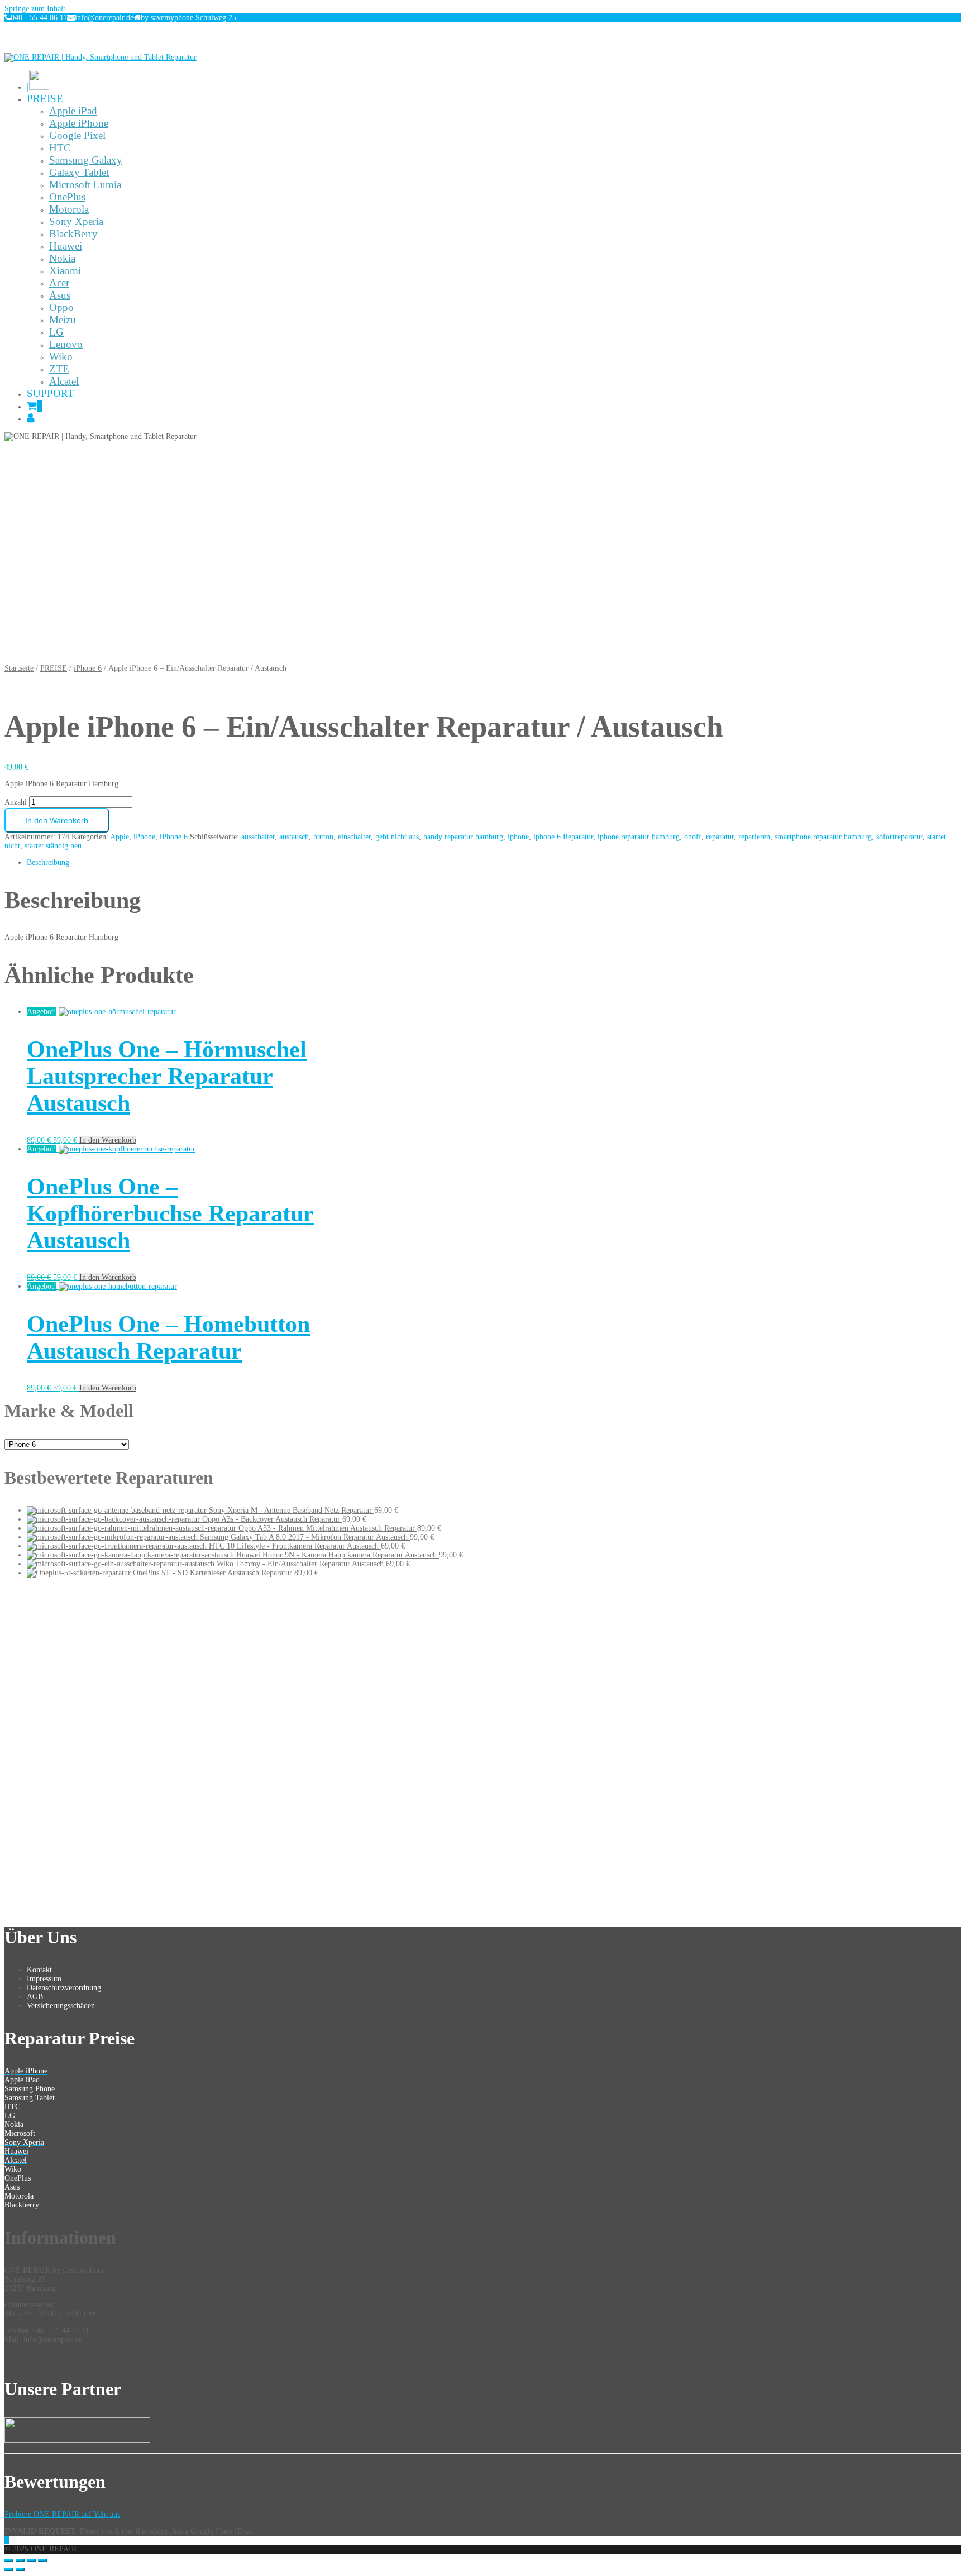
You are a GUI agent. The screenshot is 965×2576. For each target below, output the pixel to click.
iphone (518, 837)
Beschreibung (48, 862)
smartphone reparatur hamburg (823, 837)
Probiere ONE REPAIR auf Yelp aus (62, 2514)
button (323, 837)
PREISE (54, 668)
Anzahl (16, 802)
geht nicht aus (397, 837)
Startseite (19, 668)
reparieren (754, 837)
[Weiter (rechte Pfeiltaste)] (20, 2569)
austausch (294, 837)
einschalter (354, 837)
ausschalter (258, 837)
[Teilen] (20, 2560)
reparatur (720, 837)
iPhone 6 (88, 668)
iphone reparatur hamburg (639, 837)
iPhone (144, 837)
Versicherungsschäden (61, 2006)
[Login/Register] (31, 418)
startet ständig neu (53, 846)
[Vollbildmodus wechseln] (31, 2560)
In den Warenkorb (57, 820)
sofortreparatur (899, 837)
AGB (35, 1997)
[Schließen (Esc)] (9, 2560)
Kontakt (39, 1970)
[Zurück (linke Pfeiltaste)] (9, 2569)
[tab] (494, 863)
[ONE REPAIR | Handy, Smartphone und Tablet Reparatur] (101, 57)
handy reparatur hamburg (463, 837)
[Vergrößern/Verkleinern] (42, 2560)
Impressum (44, 1979)
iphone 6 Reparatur (563, 837)
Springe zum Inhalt (35, 9)
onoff (693, 837)
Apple (120, 837)
